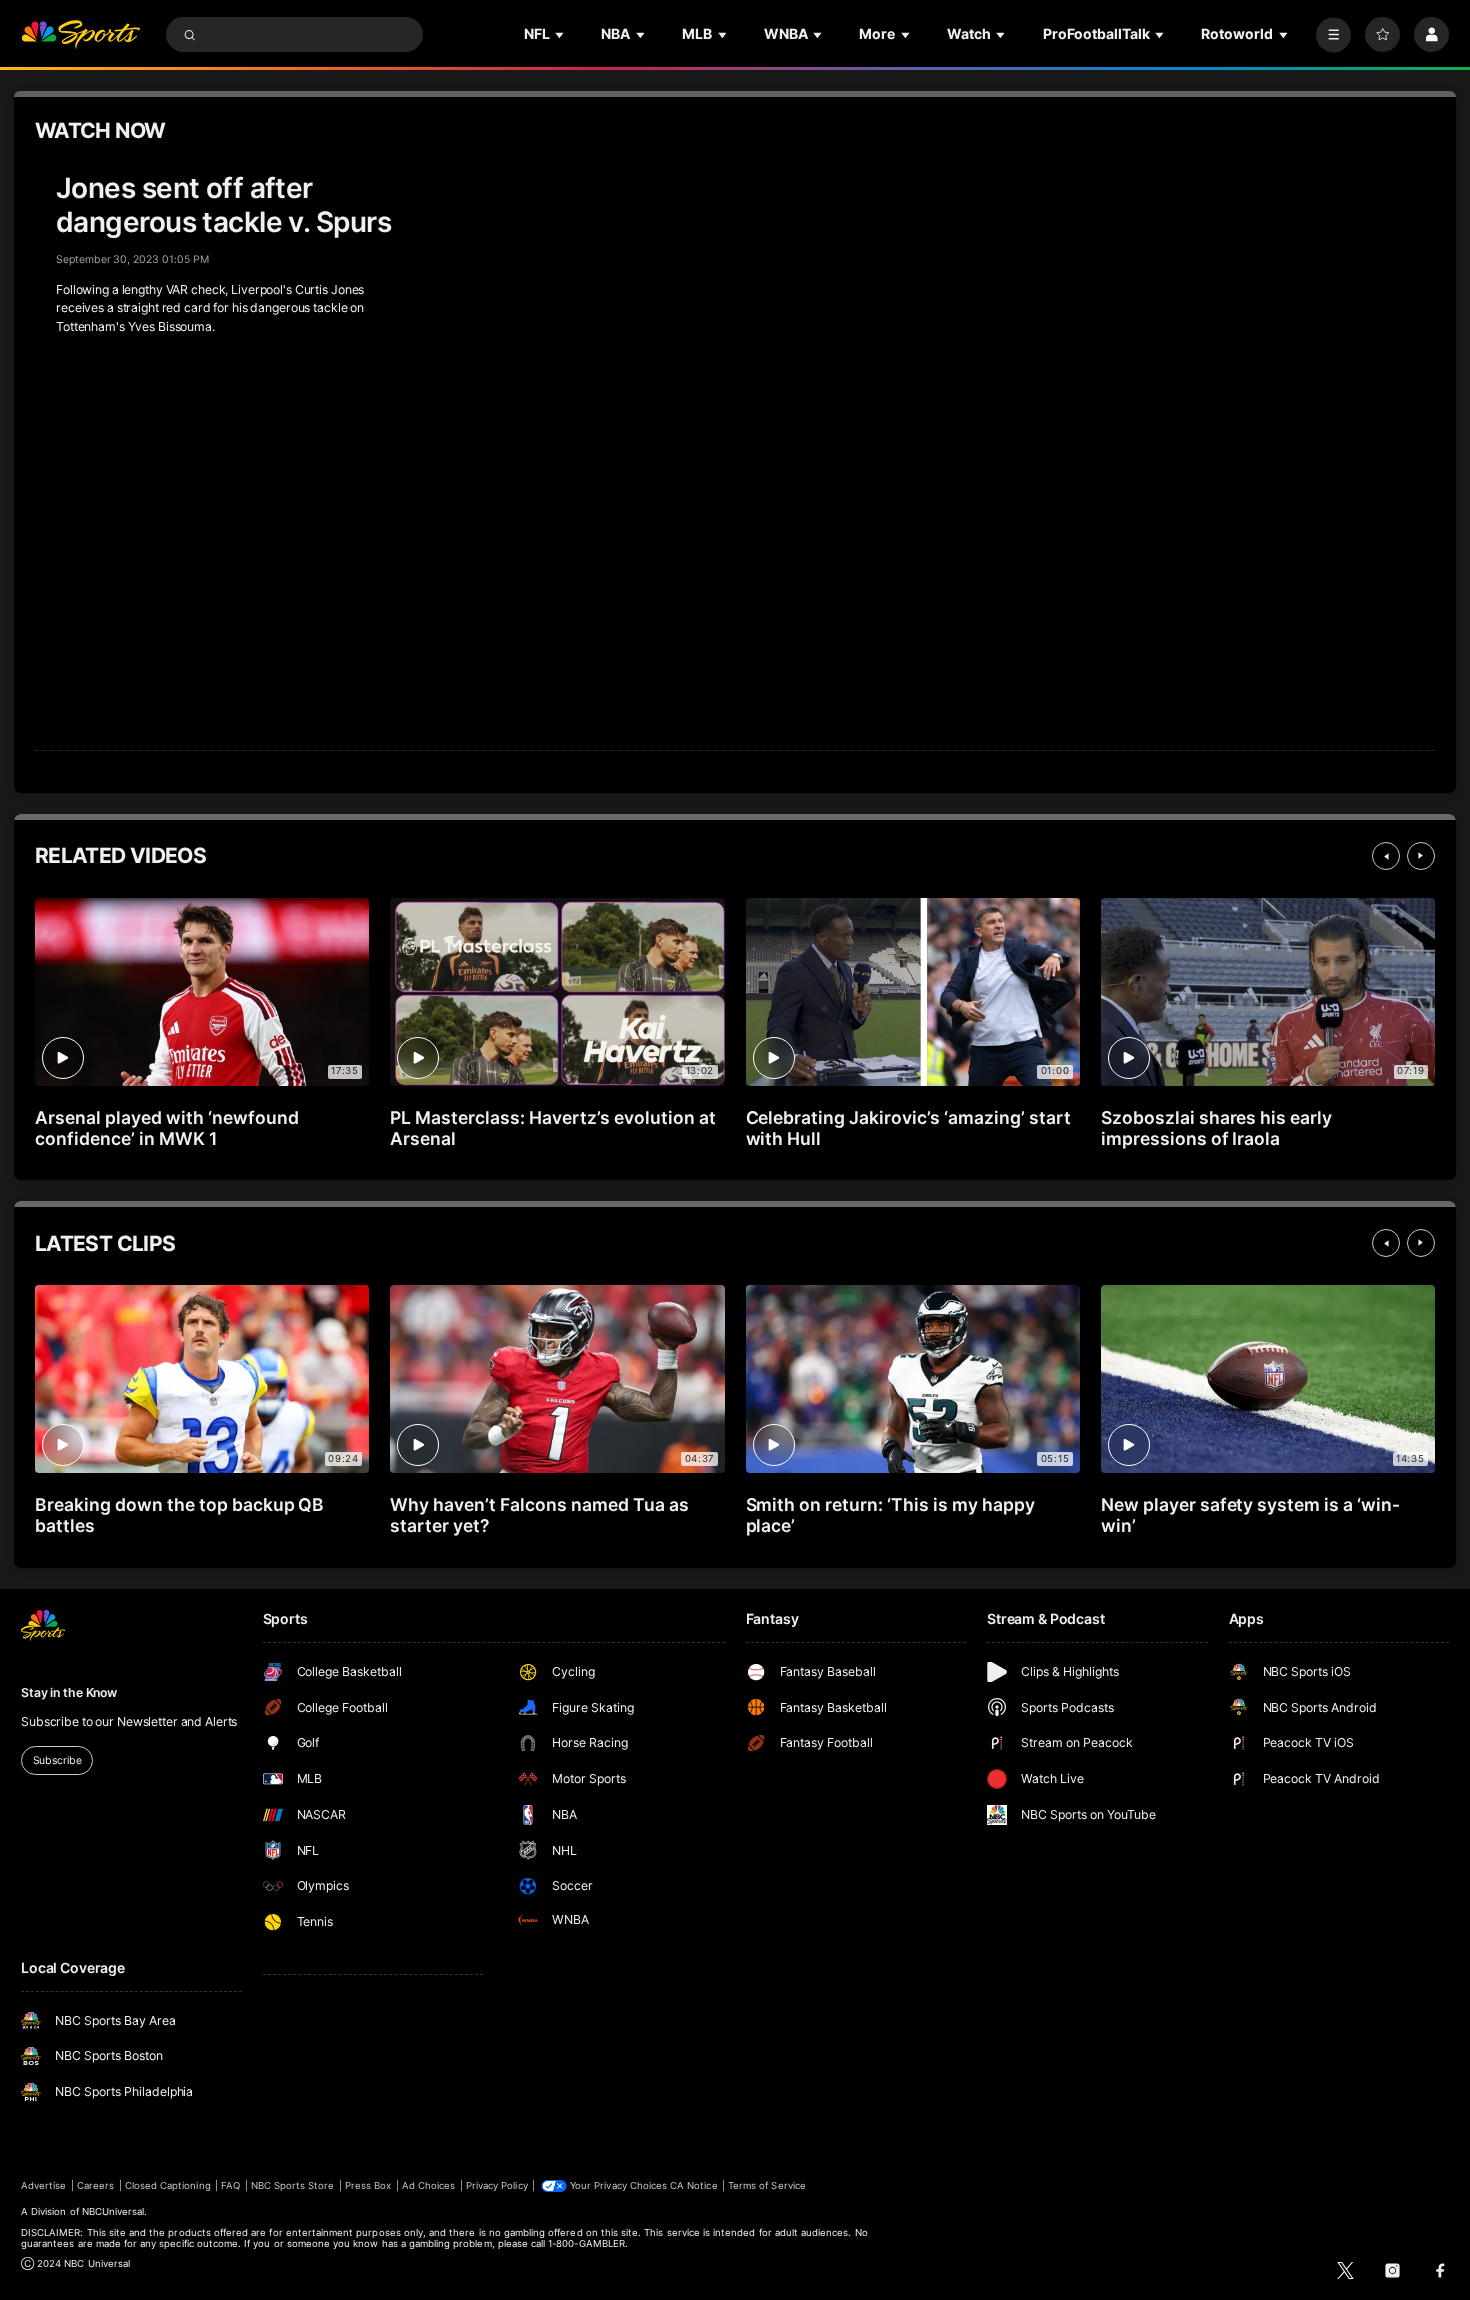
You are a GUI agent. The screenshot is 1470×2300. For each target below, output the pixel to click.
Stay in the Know (69, 1692)
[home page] (80, 34)
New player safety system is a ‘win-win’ (1250, 1515)
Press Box (368, 2185)
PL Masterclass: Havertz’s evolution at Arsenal (552, 1128)
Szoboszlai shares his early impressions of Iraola (1217, 1128)
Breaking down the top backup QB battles (179, 1515)
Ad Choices (428, 2185)
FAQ (230, 2185)
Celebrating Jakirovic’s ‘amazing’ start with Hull (908, 1128)
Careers (95, 2185)
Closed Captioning (168, 2185)
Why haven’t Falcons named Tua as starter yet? (539, 1515)
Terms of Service (767, 2185)
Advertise (43, 2185)
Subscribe (57, 1760)
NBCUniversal (113, 2211)
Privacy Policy (497, 2185)
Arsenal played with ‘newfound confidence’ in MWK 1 (167, 1128)
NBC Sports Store (293, 2185)
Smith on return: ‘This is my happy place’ (890, 1515)
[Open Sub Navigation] (561, 34)
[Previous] (1386, 856)
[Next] (1421, 856)
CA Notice (693, 2185)
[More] (1333, 34)
